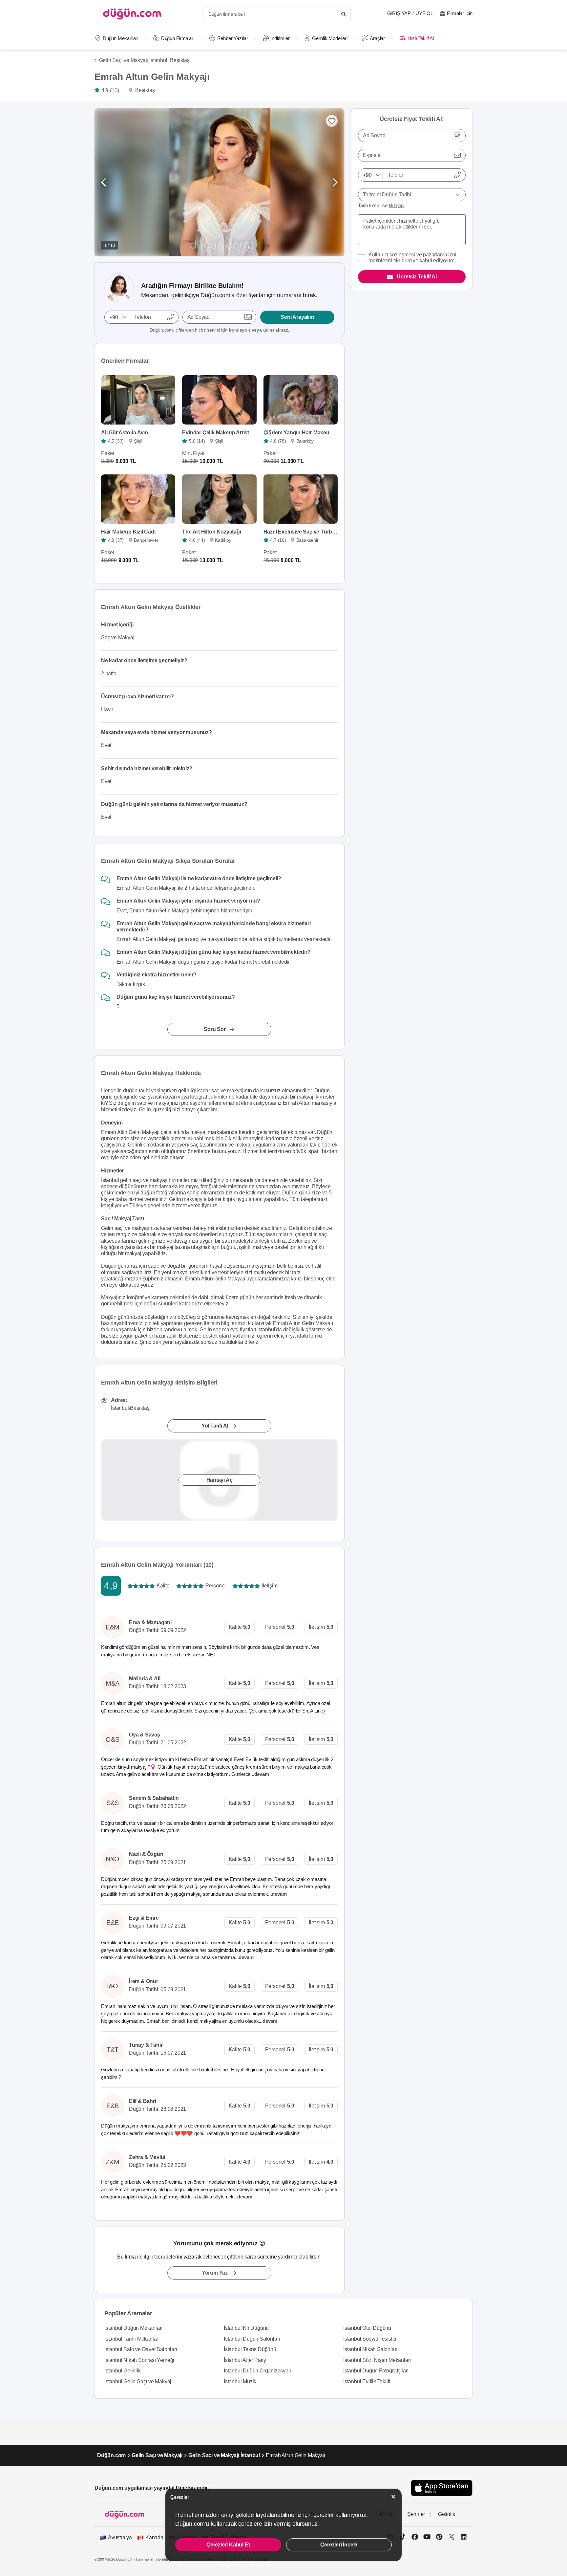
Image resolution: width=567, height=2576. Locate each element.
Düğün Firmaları (178, 38)
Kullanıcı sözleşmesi (392, 255)
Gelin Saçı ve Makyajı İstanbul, (134, 60)
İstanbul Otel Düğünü (367, 2328)
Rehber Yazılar (233, 38)
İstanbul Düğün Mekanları (133, 2328)
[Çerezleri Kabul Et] (393, 2497)
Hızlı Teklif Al (420, 38)
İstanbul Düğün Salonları (252, 2339)
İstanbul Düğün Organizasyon (258, 2371)
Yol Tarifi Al (215, 1426)
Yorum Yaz (215, 2273)
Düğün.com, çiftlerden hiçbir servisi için (219, 330)
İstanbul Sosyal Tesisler (370, 2339)
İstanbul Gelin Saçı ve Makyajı (138, 2381)
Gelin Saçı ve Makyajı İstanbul (224, 2455)
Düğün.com (111, 2455)
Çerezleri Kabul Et (228, 2545)
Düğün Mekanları (121, 38)
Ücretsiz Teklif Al (417, 277)
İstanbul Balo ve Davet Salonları (141, 2349)
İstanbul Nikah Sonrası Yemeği (139, 2360)
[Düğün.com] (132, 14)
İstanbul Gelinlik (123, 2371)
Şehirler (416, 2514)
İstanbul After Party (245, 2360)
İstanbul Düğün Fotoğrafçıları (376, 2371)
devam (262, 1774)
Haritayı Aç (220, 1480)
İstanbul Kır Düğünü (246, 2328)
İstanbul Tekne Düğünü (250, 2349)
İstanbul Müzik (240, 2381)
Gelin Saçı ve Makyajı (157, 2455)
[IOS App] (442, 2488)
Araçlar (377, 38)
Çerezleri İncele (339, 2545)
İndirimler (280, 38)
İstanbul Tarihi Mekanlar (131, 2339)
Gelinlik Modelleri (330, 38)
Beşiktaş (180, 60)
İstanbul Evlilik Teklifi (367, 2381)
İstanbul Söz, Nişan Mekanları (377, 2360)
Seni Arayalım (297, 317)
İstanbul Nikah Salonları (370, 2349)
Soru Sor (215, 1029)
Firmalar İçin (460, 13)
